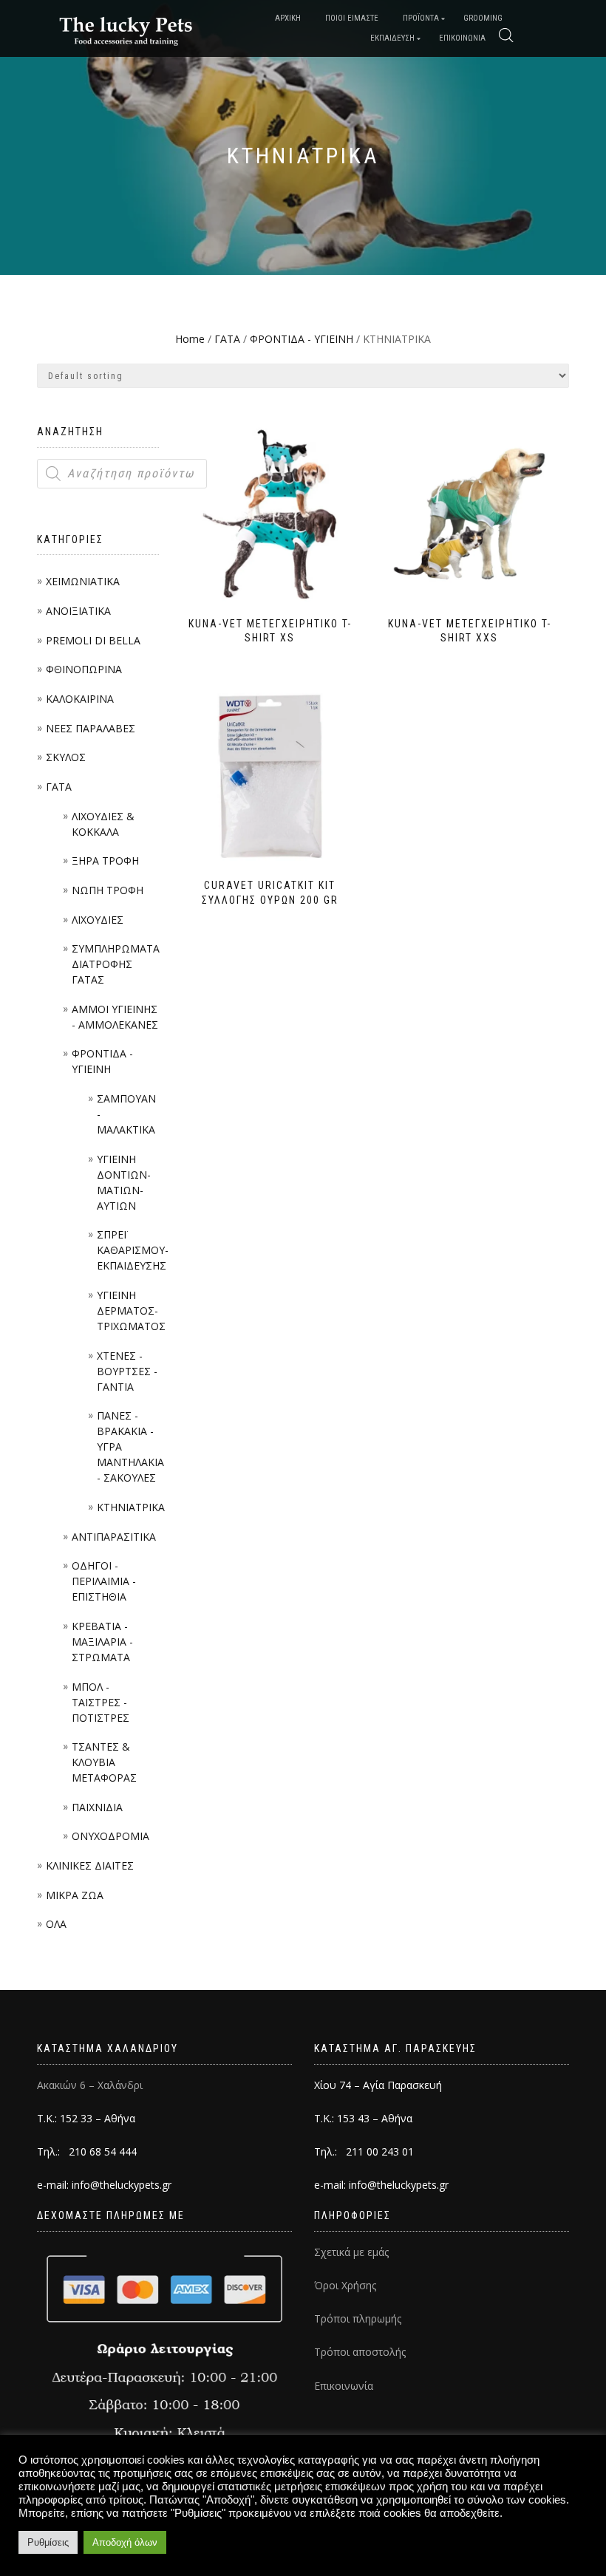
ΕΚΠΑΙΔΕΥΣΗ (392, 38)
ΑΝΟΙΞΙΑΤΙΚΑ (78, 611)
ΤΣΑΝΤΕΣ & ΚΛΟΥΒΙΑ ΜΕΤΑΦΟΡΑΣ (104, 1762)
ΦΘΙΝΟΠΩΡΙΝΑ (84, 669)
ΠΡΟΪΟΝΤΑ (421, 18)
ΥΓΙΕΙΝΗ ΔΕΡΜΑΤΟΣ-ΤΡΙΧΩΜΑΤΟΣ (131, 1311)
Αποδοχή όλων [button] (125, 2542)
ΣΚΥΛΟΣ (66, 757)
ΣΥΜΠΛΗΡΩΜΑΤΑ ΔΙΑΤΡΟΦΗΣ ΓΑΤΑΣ (116, 964)
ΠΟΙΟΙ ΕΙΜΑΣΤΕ (352, 18)
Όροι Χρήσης (345, 2285)
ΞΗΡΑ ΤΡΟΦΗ (105, 861)
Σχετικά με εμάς (351, 2252)
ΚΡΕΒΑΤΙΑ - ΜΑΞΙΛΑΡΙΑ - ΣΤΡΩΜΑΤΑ (102, 1642)
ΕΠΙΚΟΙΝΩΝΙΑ (462, 38)
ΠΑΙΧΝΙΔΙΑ (97, 1807)
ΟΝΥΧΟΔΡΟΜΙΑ (110, 1836)
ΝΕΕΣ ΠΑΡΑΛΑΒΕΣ (91, 728)
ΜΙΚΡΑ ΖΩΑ (75, 1895)
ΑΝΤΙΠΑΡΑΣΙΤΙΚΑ (114, 1537)
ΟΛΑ (56, 1924)
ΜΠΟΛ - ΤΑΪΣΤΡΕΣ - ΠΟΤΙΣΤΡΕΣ (101, 1702)
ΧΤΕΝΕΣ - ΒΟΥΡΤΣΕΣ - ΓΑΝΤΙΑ (127, 1371)
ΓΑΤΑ (59, 787)
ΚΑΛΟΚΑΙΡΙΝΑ (80, 699)
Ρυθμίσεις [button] (48, 2542)
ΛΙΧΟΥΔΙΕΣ (98, 920)
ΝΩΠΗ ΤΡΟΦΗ (108, 890)
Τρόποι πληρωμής (358, 2318)
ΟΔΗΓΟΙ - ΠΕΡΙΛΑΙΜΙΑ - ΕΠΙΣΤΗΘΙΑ (104, 1581)
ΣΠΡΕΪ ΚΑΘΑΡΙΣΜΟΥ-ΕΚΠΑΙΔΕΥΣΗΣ (133, 1250)
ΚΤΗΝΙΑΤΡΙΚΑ (131, 1507)
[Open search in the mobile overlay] (506, 35)
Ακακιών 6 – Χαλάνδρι (90, 2085)
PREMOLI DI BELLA (93, 640)
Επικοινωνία (344, 2386)
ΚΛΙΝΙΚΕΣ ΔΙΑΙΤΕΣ (90, 1865)
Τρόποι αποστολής (360, 2352)
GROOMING (483, 18)
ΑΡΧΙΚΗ (288, 18)
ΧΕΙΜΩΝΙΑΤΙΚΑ (83, 581)
